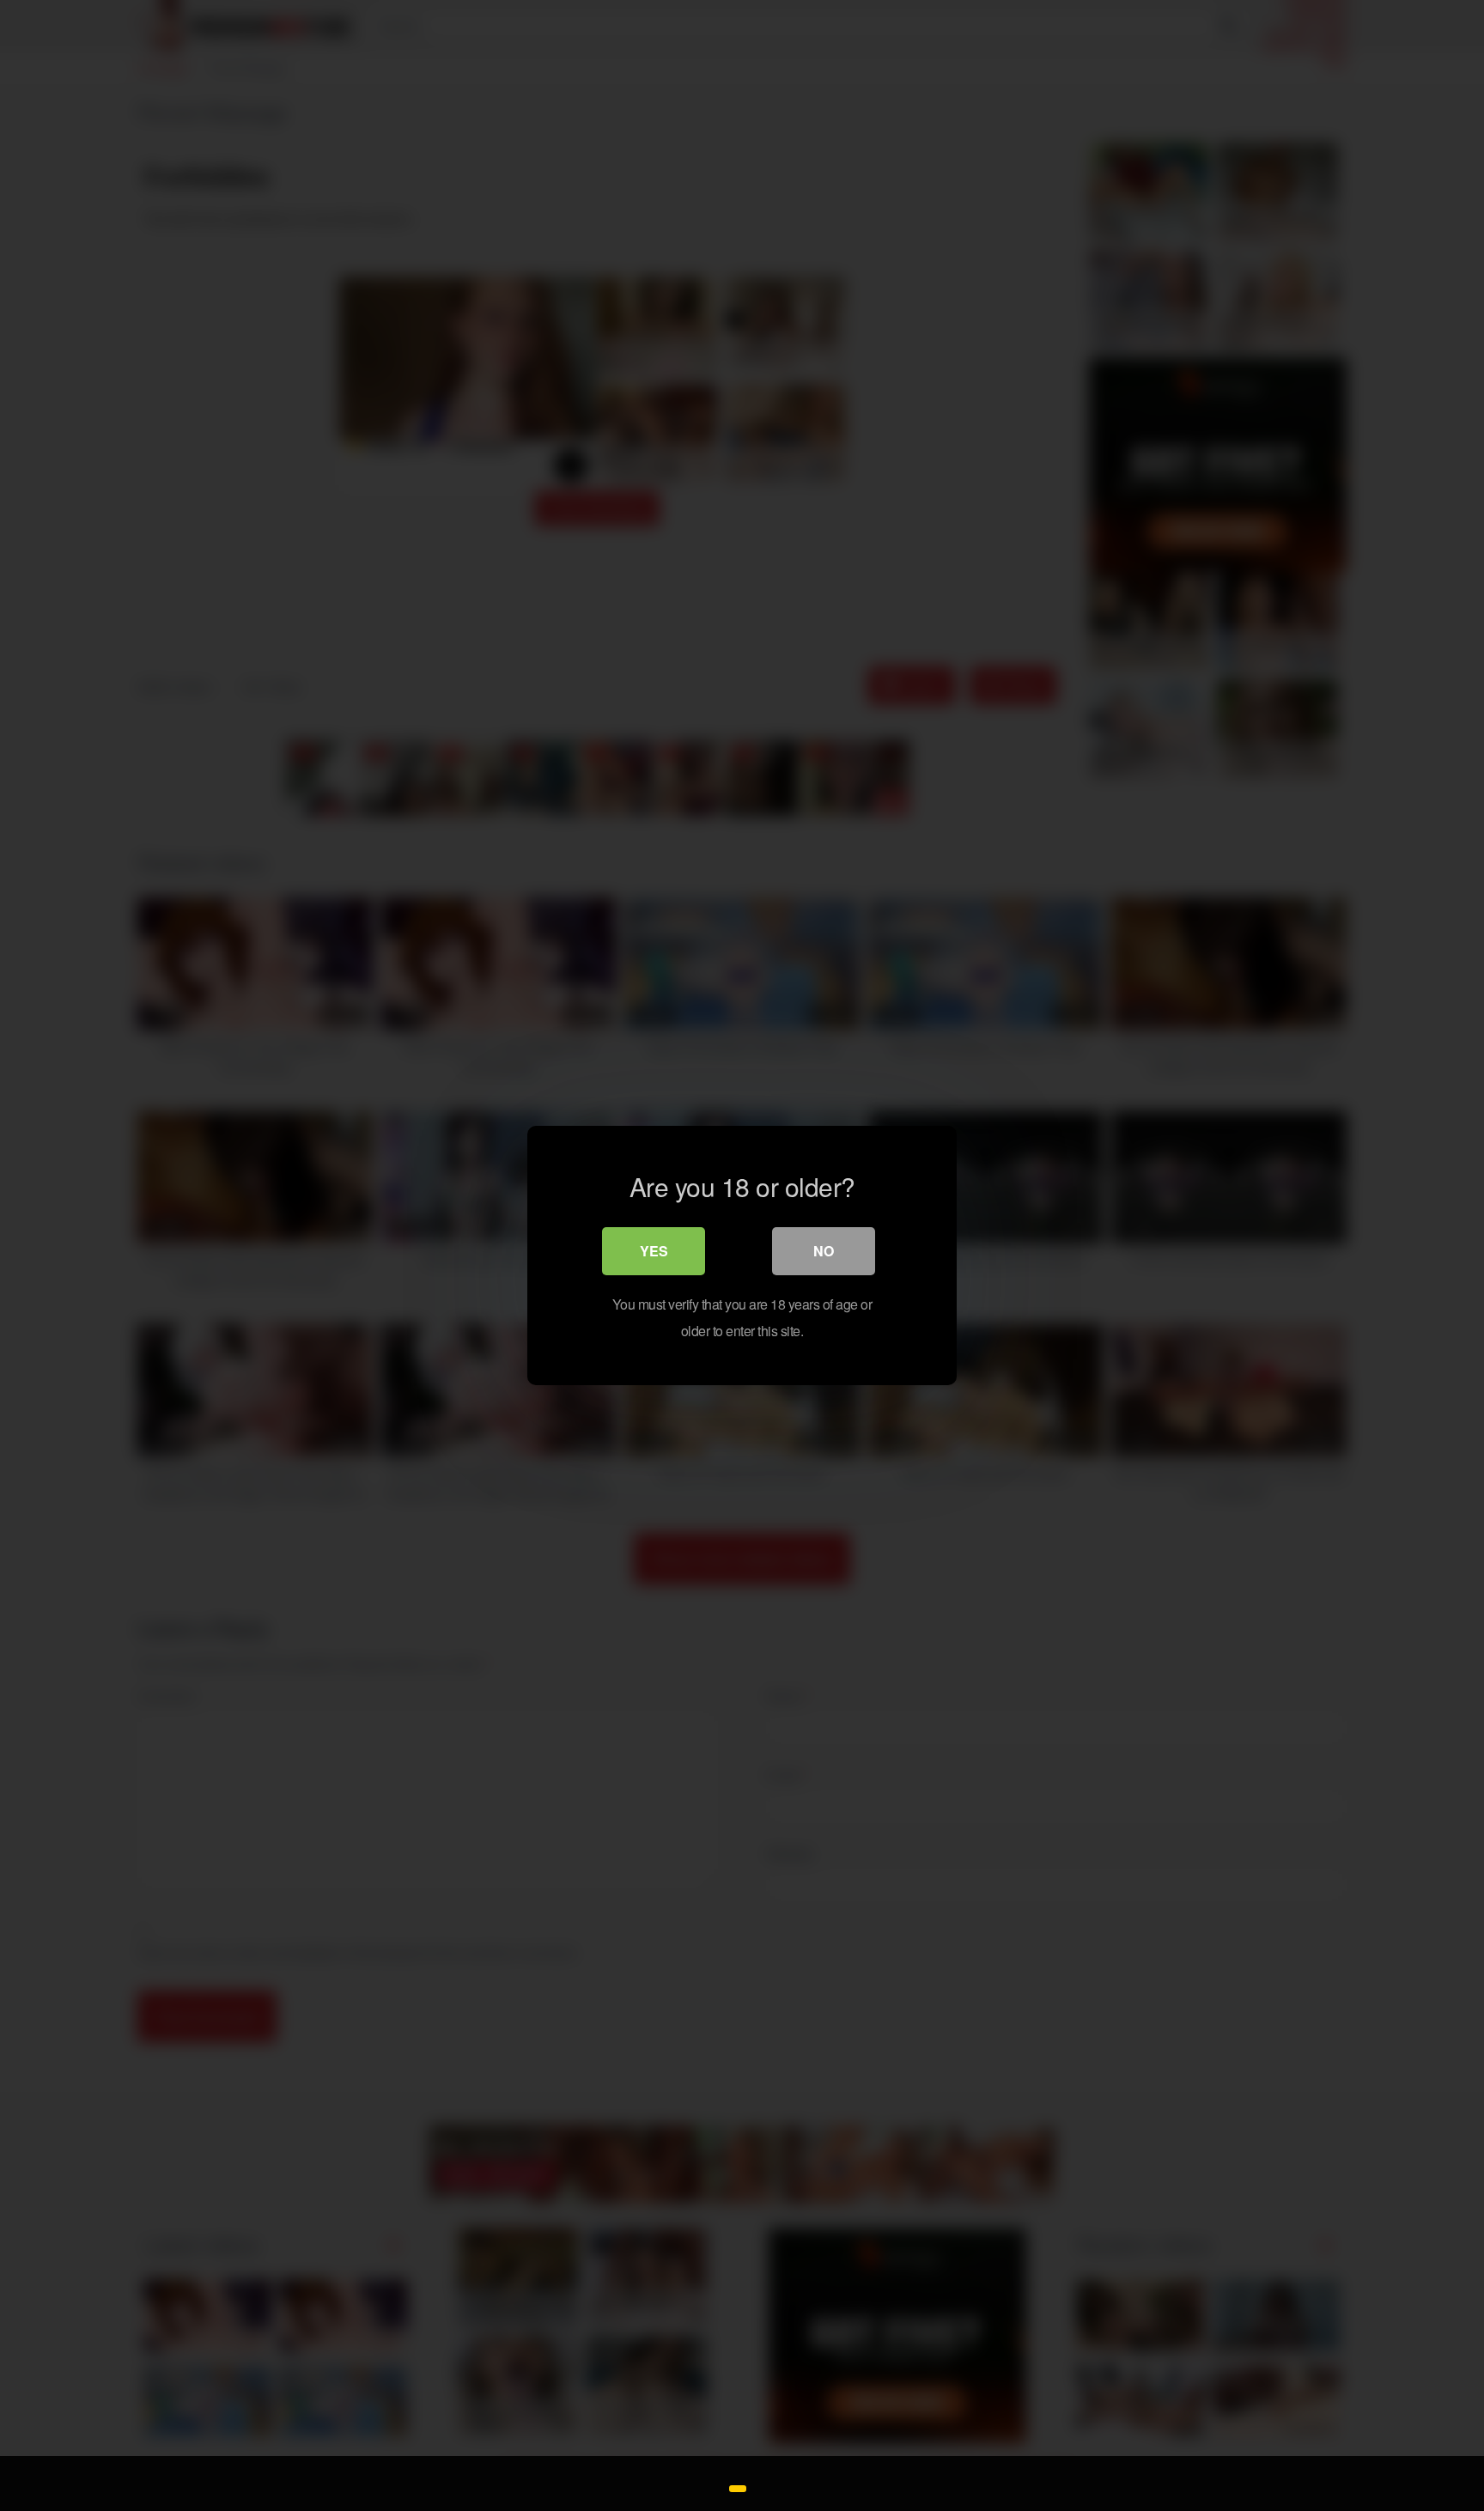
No (824, 1251)
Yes (654, 1251)
